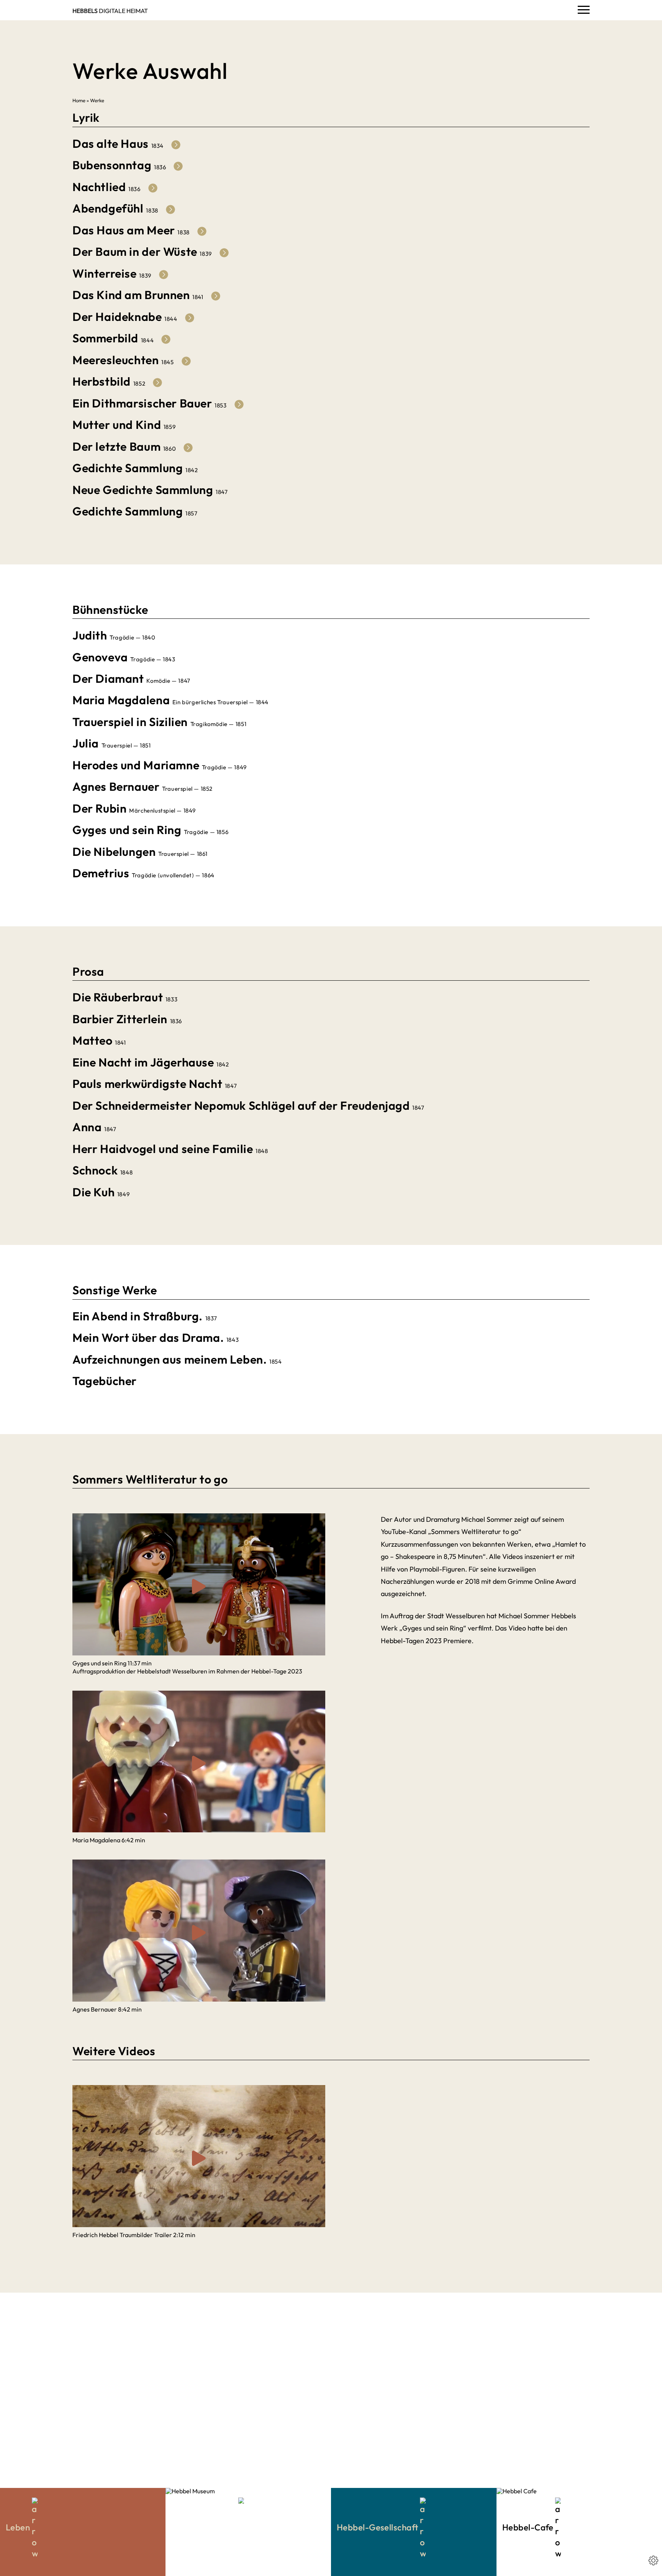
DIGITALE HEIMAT (110, 11)
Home (79, 100)
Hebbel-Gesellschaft (378, 2527)
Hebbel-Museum (205, 2527)
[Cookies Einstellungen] (653, 2560)
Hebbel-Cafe (529, 2527)
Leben (19, 2527)
